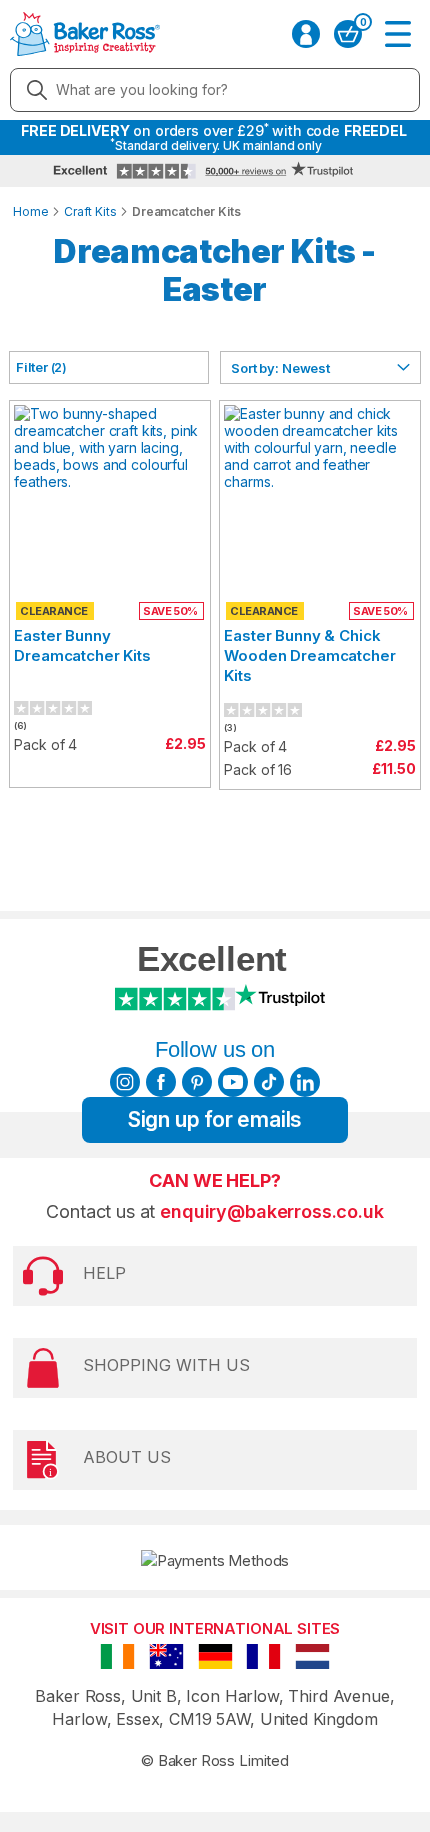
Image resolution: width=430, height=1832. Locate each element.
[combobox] (215, 90)
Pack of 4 (45, 744)
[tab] (109, 367)
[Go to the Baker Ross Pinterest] (197, 1082)
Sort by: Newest (280, 368)
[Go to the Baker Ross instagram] (125, 1082)
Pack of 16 (258, 769)
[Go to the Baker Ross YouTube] (233, 1082)
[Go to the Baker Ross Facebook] (161, 1082)
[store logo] (85, 34)
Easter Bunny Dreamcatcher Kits (82, 645)
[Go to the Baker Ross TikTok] (269, 1082)
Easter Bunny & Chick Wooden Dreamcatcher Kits (309, 655)
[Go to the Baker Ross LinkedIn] (305, 1082)
